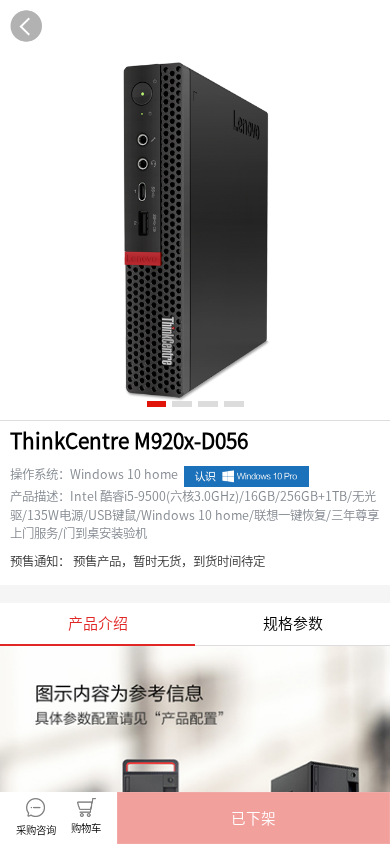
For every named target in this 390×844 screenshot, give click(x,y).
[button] (253, 818)
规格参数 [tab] (293, 623)
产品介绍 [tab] (98, 623)
